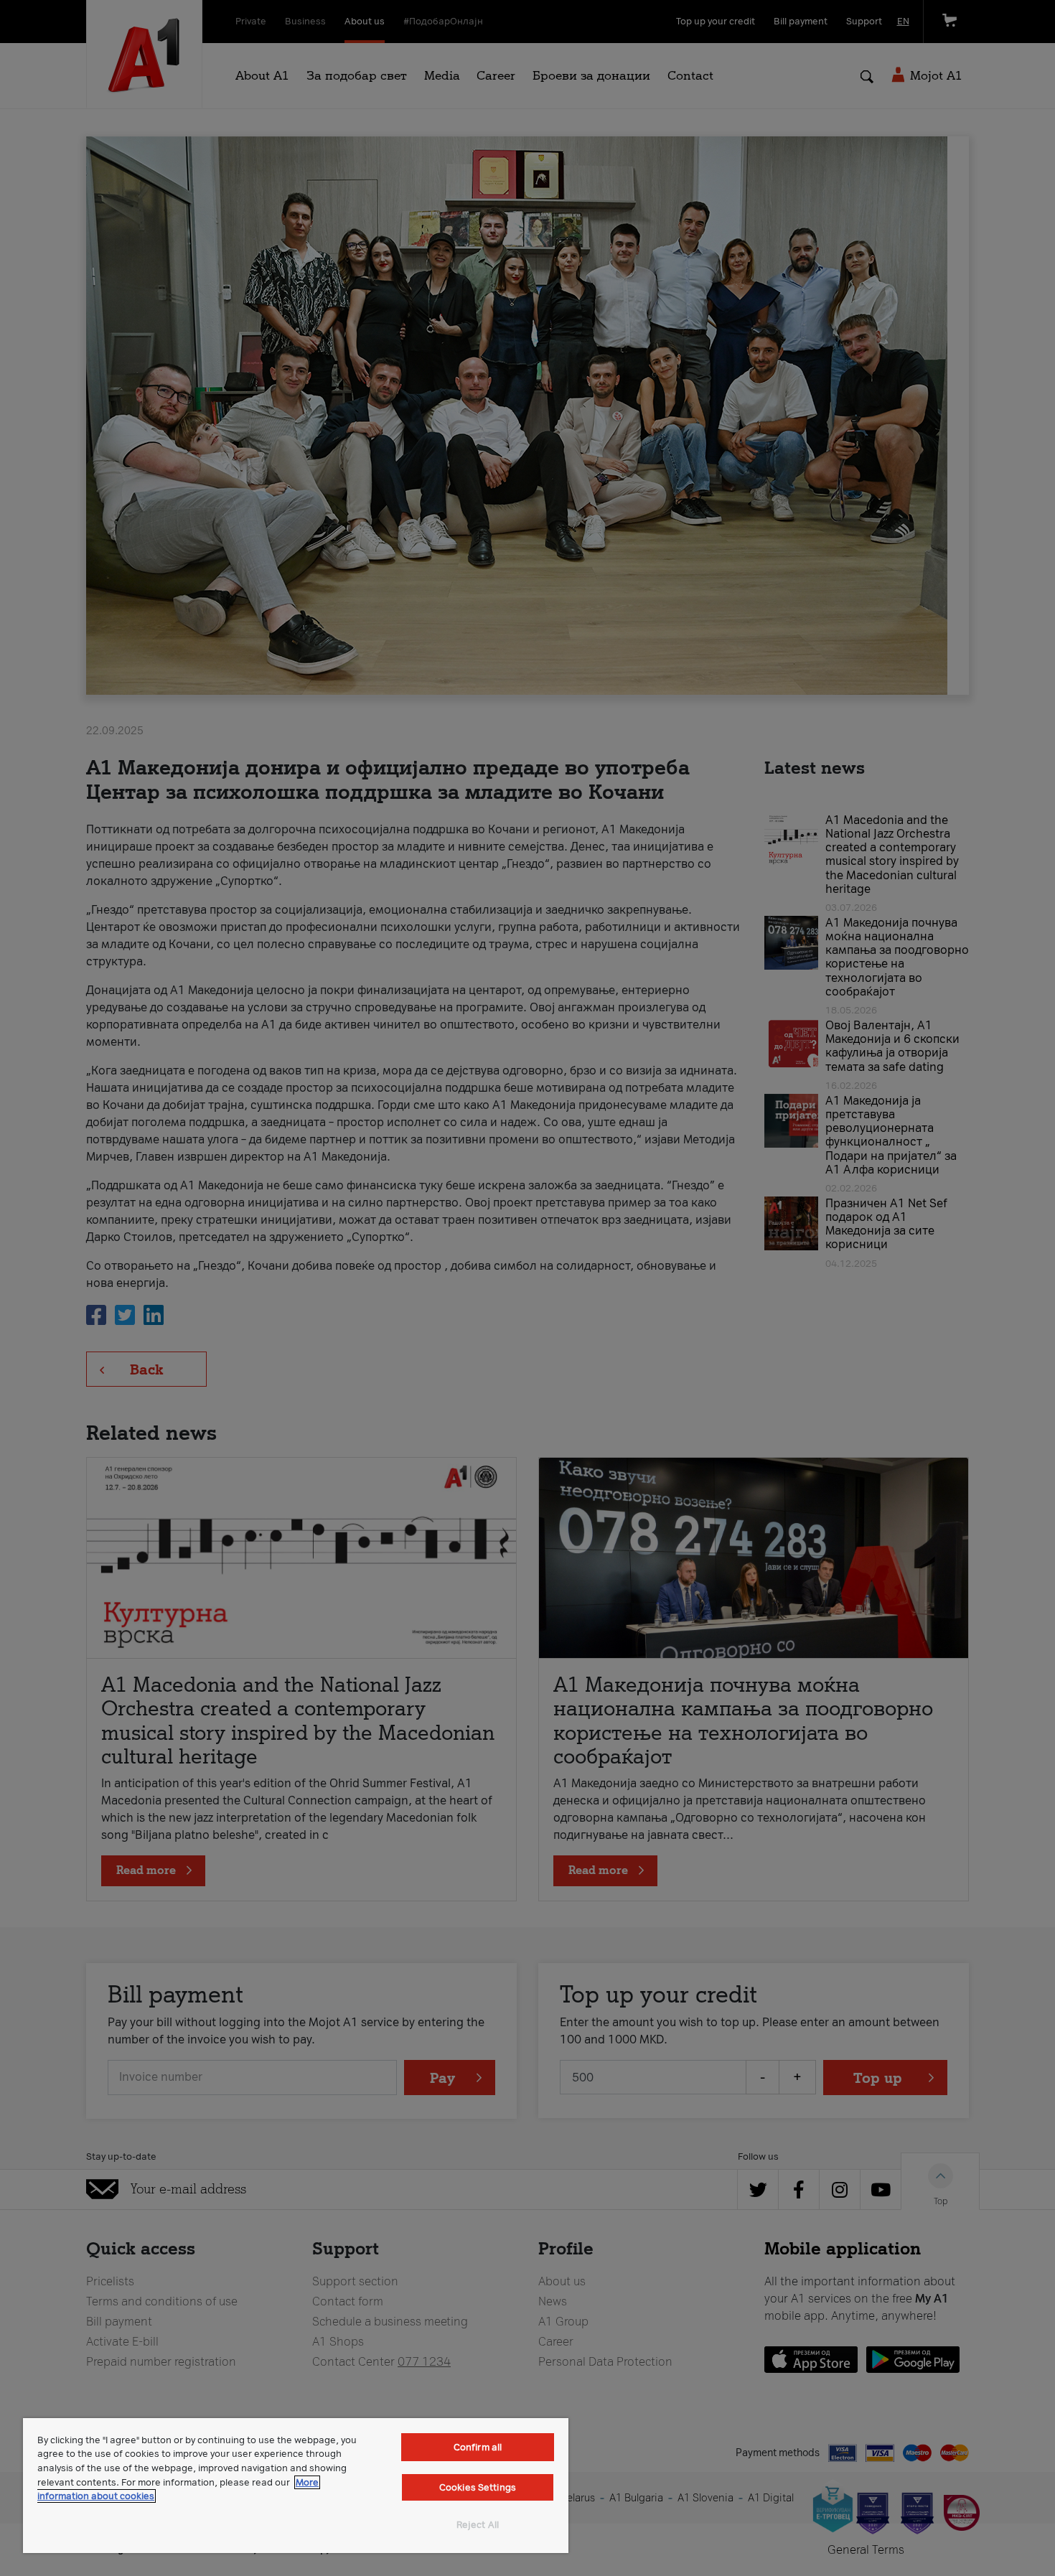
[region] (296, 2486)
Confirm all (478, 2447)
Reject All (478, 2525)
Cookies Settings (478, 2487)
